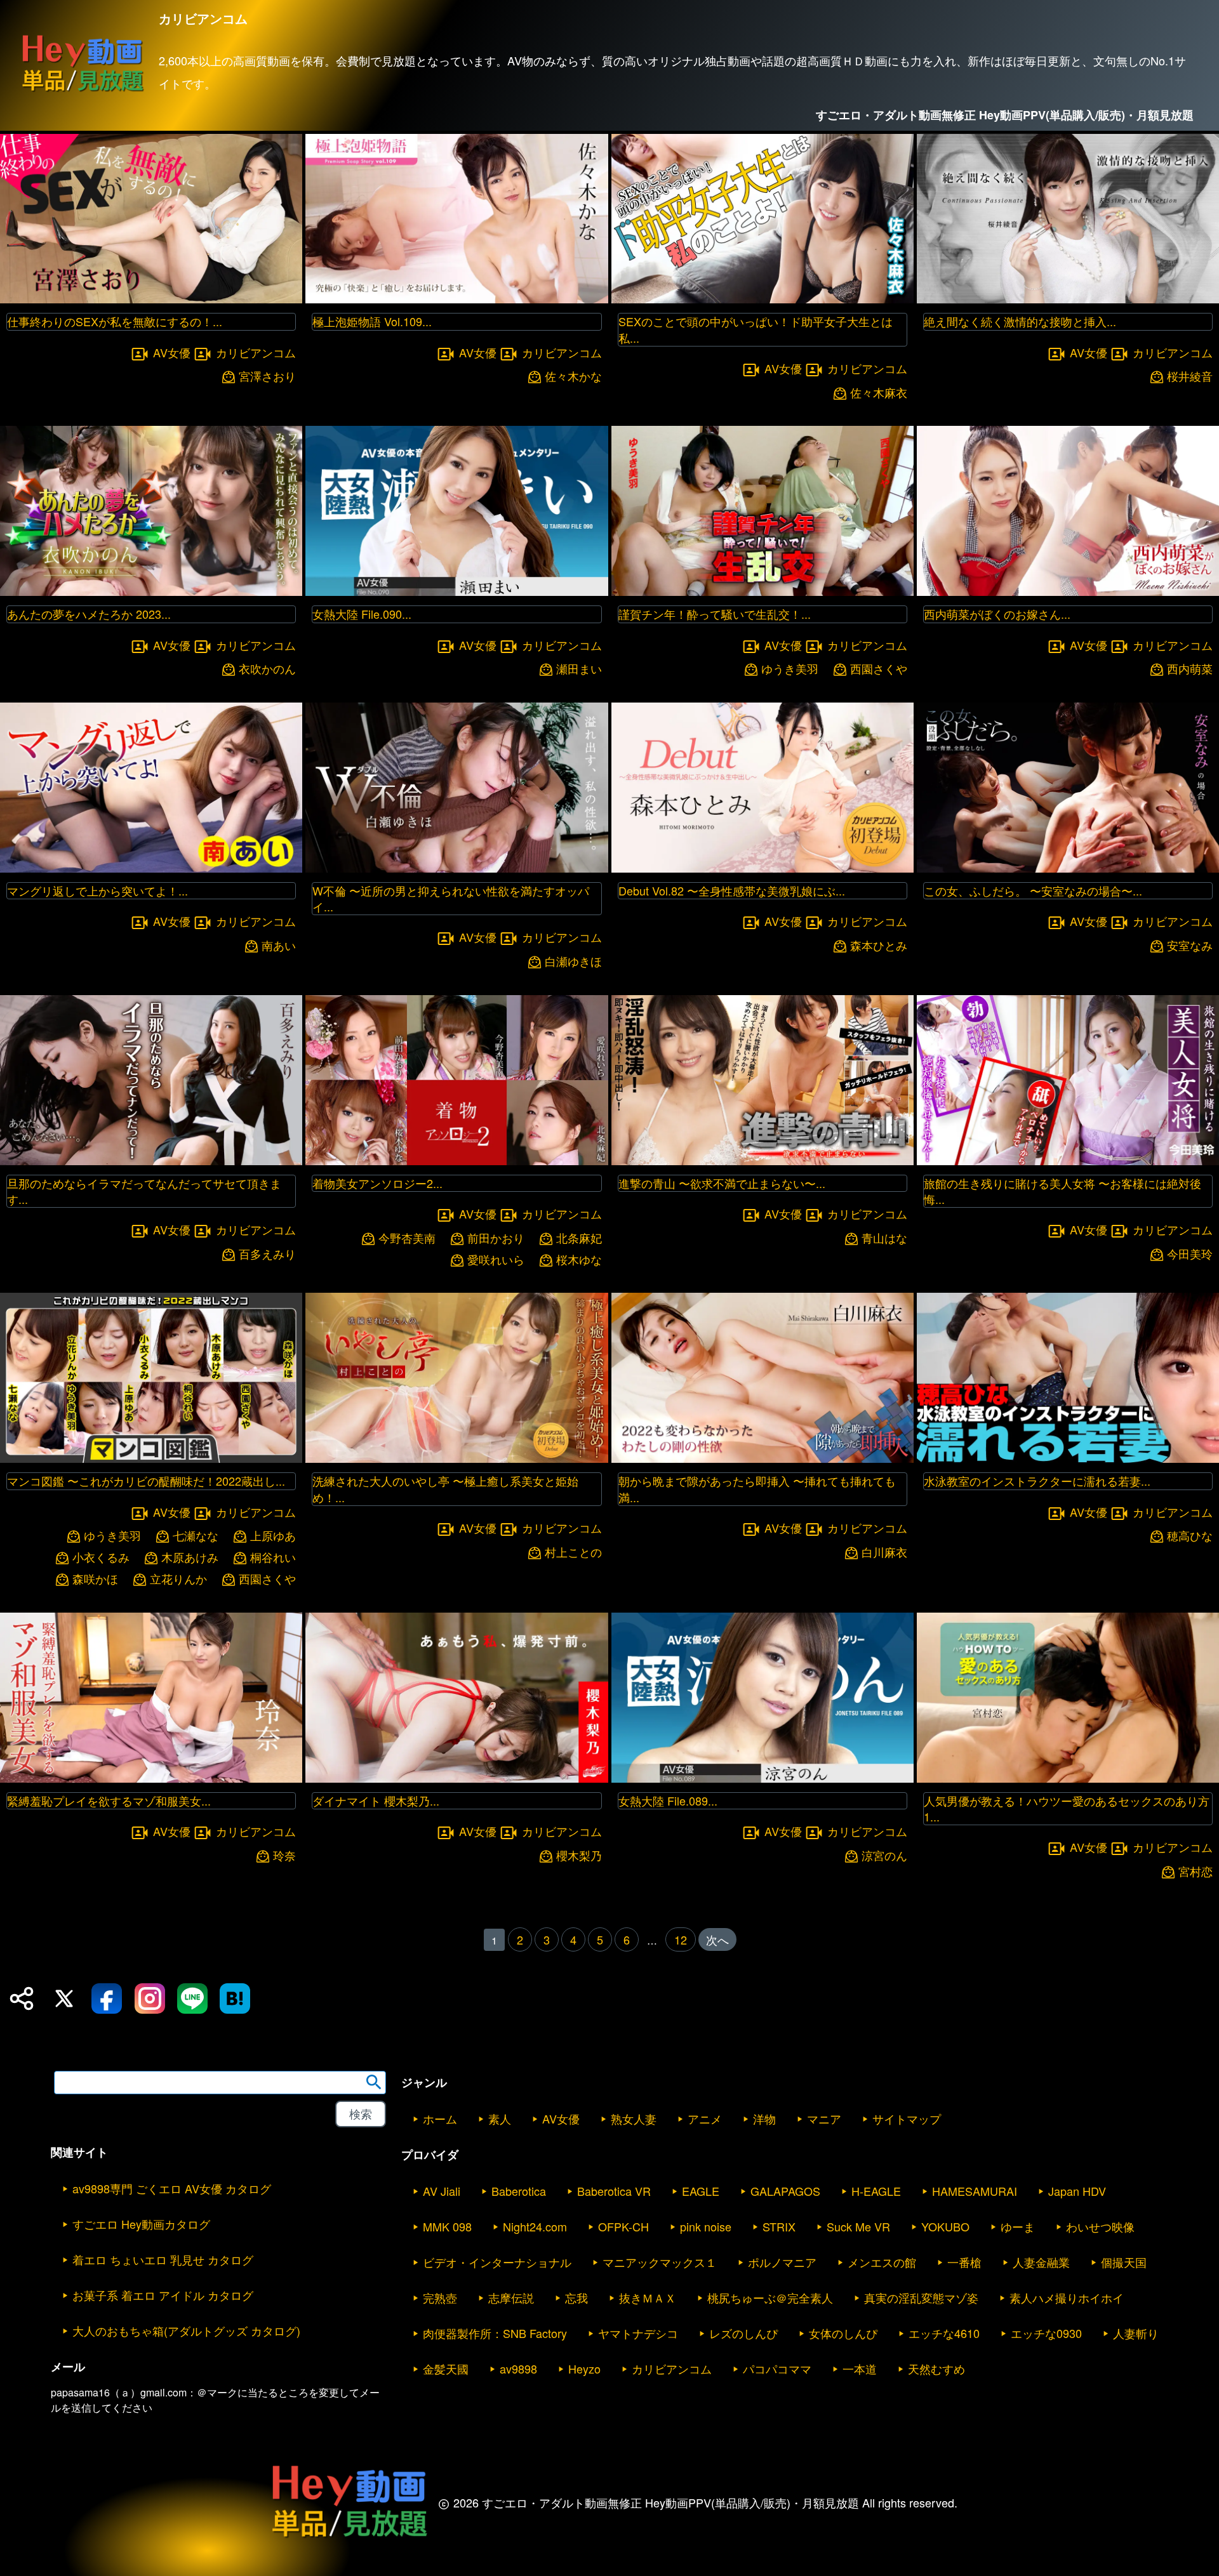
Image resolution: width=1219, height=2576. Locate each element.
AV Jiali (442, 2191)
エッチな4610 (944, 2333)
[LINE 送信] (192, 1998)
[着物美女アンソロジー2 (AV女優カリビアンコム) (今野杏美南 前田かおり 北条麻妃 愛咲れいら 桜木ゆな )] (456, 1161)
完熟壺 (440, 2297)
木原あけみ (190, 1557)
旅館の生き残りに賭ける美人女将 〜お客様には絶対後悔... (1062, 1191)
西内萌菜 (1190, 669)
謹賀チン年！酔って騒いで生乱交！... (715, 614)
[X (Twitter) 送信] (64, 1998)
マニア (824, 2118)
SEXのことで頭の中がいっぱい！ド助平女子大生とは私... (756, 329)
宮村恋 (1196, 1871)
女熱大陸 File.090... (362, 614)
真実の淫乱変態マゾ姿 (921, 2297)
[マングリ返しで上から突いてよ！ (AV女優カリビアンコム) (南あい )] (151, 869)
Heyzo (584, 2368)
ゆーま (1018, 2226)
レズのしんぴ (743, 2333)
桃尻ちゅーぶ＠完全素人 (770, 2297)
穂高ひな (1190, 1536)
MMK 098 (447, 2226)
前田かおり (496, 1238)
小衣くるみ (101, 1557)
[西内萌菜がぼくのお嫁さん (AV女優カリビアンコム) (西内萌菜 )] (1068, 592)
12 (681, 1939)
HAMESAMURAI (975, 2191)
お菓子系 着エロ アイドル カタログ (163, 2295)
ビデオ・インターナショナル (497, 2262)
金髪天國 (446, 2368)
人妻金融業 (1041, 2262)
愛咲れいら (496, 1259)
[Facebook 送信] (107, 1998)
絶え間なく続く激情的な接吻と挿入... (1020, 321)
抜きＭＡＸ (648, 2297)
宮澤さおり (267, 376)
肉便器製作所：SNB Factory (495, 2333)
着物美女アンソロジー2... (377, 1183)
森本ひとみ (879, 945)
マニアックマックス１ (660, 2262)
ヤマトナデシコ (638, 2333)
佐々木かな (573, 376)
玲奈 (284, 1855)
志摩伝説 (511, 2297)
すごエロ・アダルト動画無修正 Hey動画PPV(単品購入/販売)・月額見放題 (1005, 115)
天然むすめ (936, 2368)
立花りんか (178, 1579)
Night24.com (535, 2226)
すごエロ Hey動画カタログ (141, 2224)
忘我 (576, 2297)
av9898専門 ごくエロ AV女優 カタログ (172, 2188)
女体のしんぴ (843, 2333)
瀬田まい (579, 669)
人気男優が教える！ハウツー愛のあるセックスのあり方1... (1067, 1808)
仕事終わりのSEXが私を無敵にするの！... (115, 321)
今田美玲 (1190, 1254)
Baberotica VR (614, 2191)
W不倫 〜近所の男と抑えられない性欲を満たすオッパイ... (451, 898)
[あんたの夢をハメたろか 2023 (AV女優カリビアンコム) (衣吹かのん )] (151, 592)
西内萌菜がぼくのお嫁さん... (997, 614)
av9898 (518, 2368)
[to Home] (83, 91)
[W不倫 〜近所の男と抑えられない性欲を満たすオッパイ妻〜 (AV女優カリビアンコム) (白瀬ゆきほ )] (456, 869)
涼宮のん (884, 1855)
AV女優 (172, 352)
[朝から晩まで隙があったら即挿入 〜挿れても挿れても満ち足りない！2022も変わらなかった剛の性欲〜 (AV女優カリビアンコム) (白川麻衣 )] (763, 1459)
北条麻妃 (579, 1238)
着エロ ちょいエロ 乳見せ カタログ (163, 2259)
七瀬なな (196, 1536)
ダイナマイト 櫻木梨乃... (376, 1800)
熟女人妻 (634, 2118)
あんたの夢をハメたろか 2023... (89, 614)
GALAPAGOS (785, 2191)
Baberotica (519, 2191)
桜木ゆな (579, 1259)
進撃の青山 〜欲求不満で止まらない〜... (722, 1183)
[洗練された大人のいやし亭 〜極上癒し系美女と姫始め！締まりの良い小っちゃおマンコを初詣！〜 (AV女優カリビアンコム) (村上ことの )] (456, 1459)
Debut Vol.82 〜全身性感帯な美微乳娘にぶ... (732, 890)
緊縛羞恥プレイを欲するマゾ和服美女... (109, 1800)
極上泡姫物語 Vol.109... (372, 321)
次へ (717, 1939)
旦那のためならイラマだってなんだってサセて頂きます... (144, 1191)
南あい (279, 945)
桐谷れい (273, 1557)
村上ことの (573, 1552)
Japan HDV (1077, 2191)
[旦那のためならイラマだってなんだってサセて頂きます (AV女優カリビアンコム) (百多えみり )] (151, 1161)
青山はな (884, 1238)
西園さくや (879, 669)
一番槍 (964, 2262)
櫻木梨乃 (579, 1855)
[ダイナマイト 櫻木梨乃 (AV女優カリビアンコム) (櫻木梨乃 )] (456, 1779)
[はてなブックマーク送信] (235, 1998)
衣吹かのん (267, 669)
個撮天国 (1124, 2262)
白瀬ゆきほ (573, 961)
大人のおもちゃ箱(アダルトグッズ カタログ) (186, 2330)
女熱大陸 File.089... (668, 1800)
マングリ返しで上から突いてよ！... (97, 890)
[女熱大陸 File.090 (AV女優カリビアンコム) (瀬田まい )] (456, 592)
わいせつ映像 (1100, 2226)
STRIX (779, 2226)
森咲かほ (95, 1579)
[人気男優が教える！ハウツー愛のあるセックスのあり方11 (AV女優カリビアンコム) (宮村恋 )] (1068, 1779)
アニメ (705, 2118)
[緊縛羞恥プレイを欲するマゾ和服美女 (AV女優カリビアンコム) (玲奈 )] (151, 1779)
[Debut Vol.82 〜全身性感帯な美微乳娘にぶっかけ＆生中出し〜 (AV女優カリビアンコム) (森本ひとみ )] (763, 869)
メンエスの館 (882, 2262)
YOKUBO (945, 2226)
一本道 (860, 2368)
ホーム (440, 2118)
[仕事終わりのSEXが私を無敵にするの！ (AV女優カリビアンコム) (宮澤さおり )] (151, 299)
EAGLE (701, 2191)
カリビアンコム (256, 352)
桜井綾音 (1190, 376)
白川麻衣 (884, 1552)
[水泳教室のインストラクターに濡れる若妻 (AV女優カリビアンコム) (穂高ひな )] (1068, 1459)
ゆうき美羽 (790, 669)
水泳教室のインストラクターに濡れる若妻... (1037, 1481)
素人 (500, 2118)
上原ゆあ (273, 1536)
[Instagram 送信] (150, 1998)
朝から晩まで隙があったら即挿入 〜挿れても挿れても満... (757, 1489)
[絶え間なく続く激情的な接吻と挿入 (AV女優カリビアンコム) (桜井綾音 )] (1068, 299)
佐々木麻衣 (879, 393)
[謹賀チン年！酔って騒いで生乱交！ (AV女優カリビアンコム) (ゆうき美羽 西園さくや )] (763, 592)
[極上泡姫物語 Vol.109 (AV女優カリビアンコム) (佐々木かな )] (456, 299)
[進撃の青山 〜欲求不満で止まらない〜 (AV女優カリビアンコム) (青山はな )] (763, 1161)
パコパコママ (777, 2368)
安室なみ (1190, 945)
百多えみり (267, 1254)
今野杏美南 (407, 1238)
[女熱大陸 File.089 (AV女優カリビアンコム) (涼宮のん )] (763, 1779)
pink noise (706, 2226)
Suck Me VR (858, 2226)
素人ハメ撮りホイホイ (1067, 2297)
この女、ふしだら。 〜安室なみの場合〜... (1033, 890)
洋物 (764, 2118)
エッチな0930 (1046, 2333)
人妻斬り (1136, 2333)
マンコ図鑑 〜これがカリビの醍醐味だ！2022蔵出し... (146, 1481)
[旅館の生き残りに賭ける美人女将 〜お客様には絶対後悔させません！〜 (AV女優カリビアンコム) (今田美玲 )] (1068, 1161)
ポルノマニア (782, 2262)
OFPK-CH (623, 2226)
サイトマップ (907, 2118)
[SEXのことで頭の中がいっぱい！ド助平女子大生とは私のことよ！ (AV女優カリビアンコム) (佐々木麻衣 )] (763, 299)
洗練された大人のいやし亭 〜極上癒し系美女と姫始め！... (445, 1489)
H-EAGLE (876, 2191)
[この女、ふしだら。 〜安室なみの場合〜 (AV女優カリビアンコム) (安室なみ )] (1068, 869)
